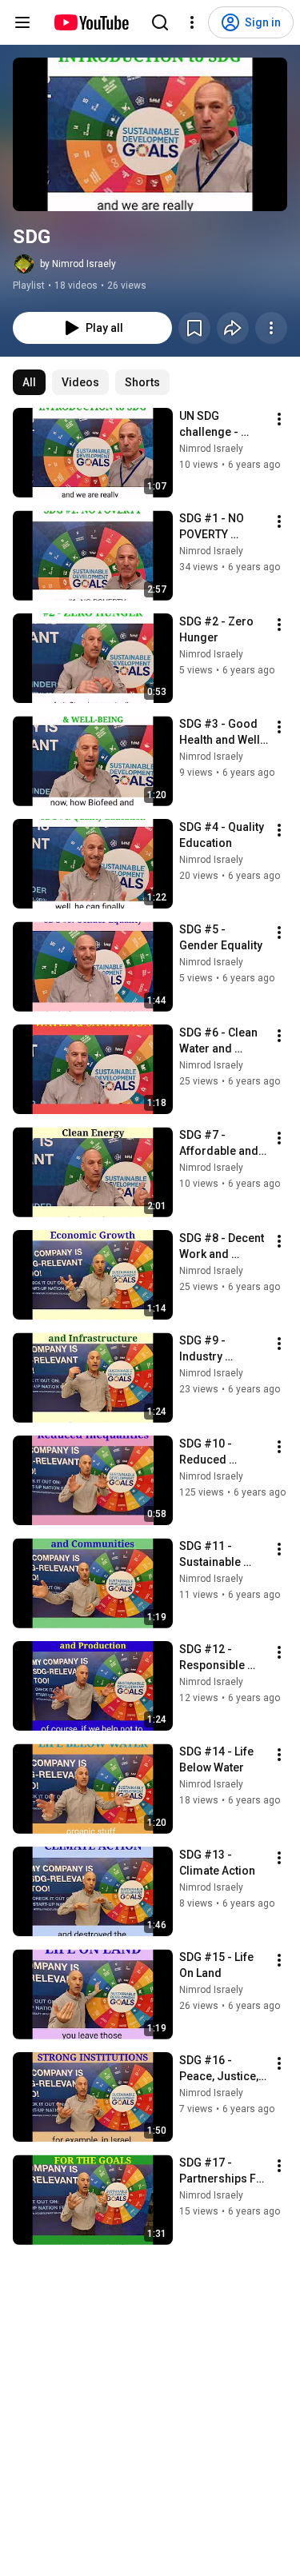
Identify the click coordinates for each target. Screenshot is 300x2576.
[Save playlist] (194, 328)
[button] (150, 134)
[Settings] (192, 22)
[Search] (160, 22)
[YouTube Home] (91, 22)
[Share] (233, 328)
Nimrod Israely (211, 449)
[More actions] (271, 328)
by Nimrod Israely (78, 264)
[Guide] (22, 22)
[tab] (29, 382)
